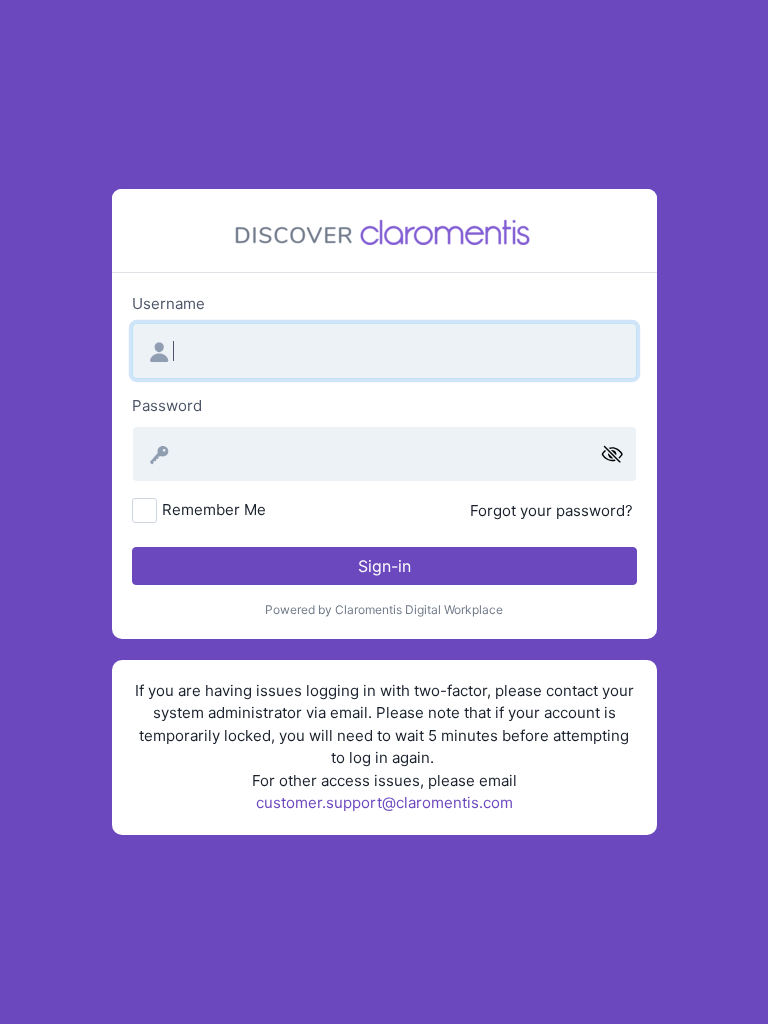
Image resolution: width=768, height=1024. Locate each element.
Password (167, 405)
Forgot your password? (551, 510)
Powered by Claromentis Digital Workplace (384, 609)
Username (168, 303)
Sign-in (384, 566)
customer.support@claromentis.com (384, 802)
